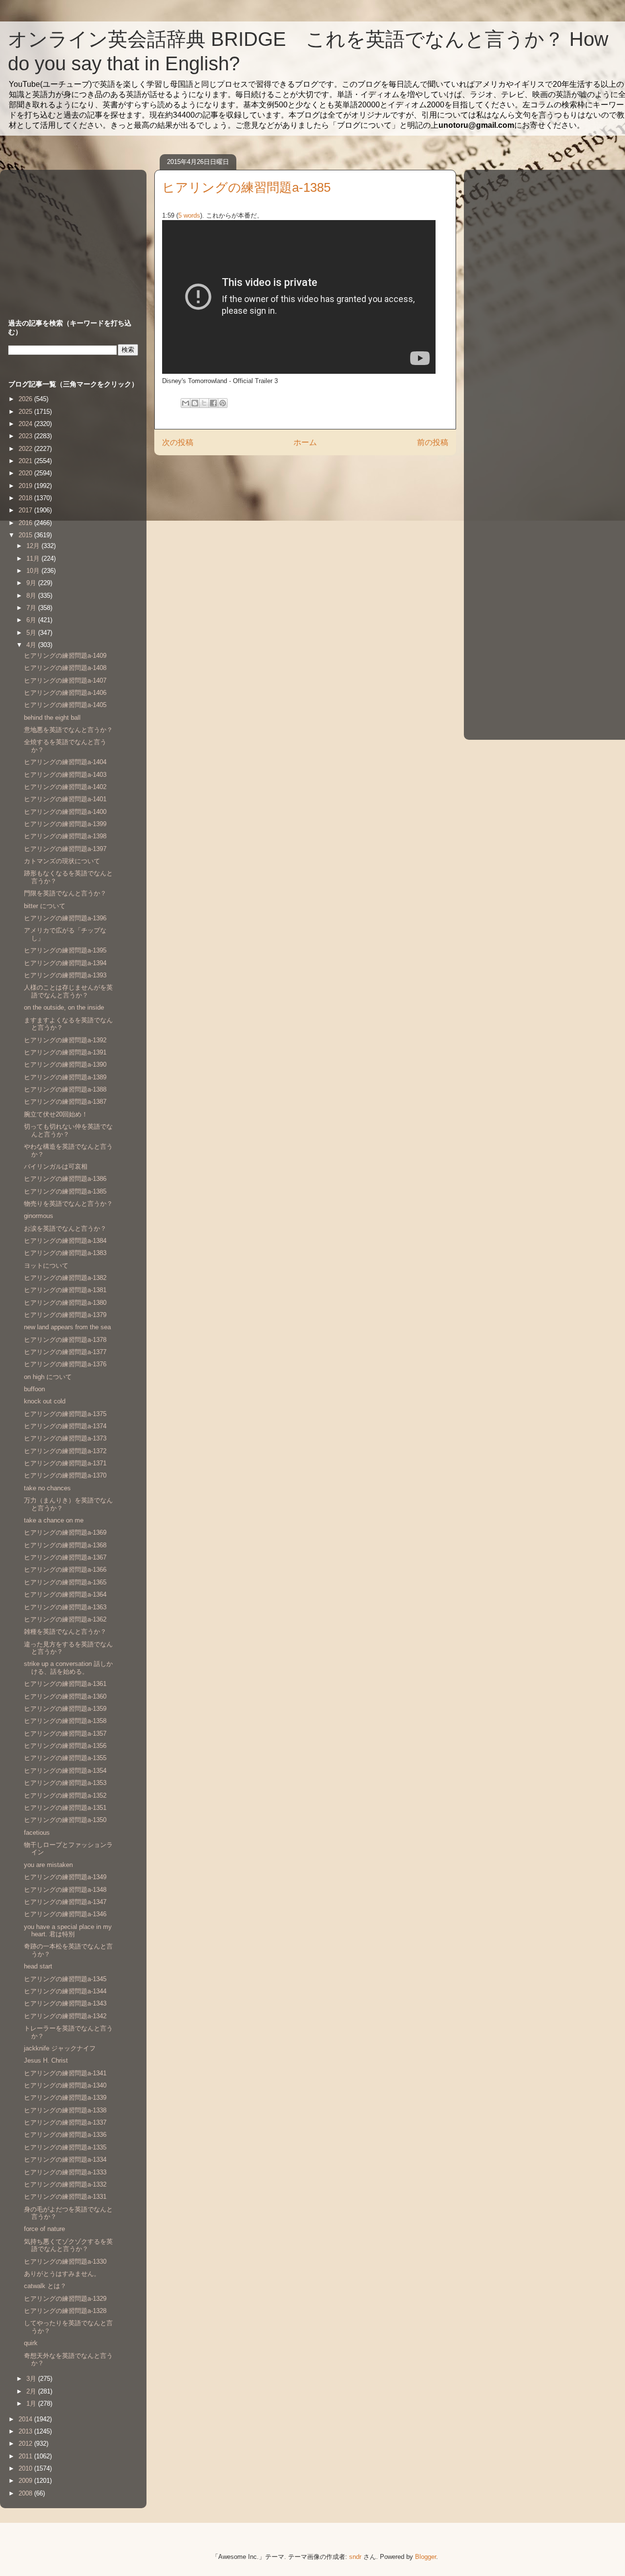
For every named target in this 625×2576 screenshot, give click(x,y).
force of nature (44, 2229)
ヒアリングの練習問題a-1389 (65, 1077)
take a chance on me (54, 1520)
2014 (26, 2419)
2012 (26, 2444)
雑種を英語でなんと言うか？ (65, 1632)
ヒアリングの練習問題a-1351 (65, 1808)
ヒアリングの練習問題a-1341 (65, 2073)
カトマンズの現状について (62, 861)
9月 (32, 583)
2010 (26, 2468)
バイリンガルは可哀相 (56, 1166)
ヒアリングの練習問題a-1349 (65, 1877)
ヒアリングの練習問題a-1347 (65, 1902)
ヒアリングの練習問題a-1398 (65, 836)
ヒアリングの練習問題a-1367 (65, 1557)
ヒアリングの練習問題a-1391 (65, 1052)
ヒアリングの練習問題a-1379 (65, 1315)
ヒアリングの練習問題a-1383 (65, 1253)
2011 (26, 2456)
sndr (355, 2557)
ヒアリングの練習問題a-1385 (65, 1191)
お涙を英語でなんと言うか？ (65, 1228)
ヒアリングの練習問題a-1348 (65, 1890)
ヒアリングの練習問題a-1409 (65, 656)
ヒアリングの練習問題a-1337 (65, 2122)
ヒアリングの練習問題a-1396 (65, 918)
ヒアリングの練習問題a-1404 (65, 762)
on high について (48, 1377)
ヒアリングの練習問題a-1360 (65, 1696)
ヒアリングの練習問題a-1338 (65, 2110)
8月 (32, 596)
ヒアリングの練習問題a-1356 (65, 1746)
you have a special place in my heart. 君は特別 (68, 1931)
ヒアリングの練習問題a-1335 (65, 2147)
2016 (26, 523)
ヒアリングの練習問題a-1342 (65, 2016)
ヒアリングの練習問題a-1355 (65, 1758)
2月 (32, 2391)
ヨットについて (46, 1266)
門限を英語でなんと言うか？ (65, 893)
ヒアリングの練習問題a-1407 (65, 680)
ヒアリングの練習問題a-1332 (65, 2184)
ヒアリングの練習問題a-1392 (65, 1040)
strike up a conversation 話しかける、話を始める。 (68, 1668)
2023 (26, 436)
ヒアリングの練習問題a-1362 (65, 1619)
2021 (26, 461)
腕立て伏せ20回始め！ (56, 1114)
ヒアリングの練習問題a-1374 (65, 1426)
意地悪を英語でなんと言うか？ (68, 730)
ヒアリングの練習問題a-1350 (65, 1820)
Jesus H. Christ (46, 2060)
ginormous (39, 1216)
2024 (26, 424)
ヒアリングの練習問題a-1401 (65, 799)
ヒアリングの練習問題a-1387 (65, 1102)
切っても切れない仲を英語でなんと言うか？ (68, 1130)
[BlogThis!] (195, 403)
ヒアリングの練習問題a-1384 (65, 1241)
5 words (189, 215)
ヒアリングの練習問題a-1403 (65, 775)
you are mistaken (48, 1865)
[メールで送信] (186, 403)
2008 (26, 2493)
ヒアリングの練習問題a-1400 (65, 812)
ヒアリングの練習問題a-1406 (65, 693)
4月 (32, 645)
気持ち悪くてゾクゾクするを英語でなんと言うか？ (68, 2245)
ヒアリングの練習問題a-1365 (65, 1582)
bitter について (45, 906)
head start (38, 1966)
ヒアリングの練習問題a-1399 (65, 824)
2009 (26, 2481)
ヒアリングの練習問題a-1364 (65, 1594)
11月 (34, 558)
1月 (32, 2404)
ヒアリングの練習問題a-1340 (65, 2085)
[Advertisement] (69, 235)
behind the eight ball (52, 718)
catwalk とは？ (45, 2286)
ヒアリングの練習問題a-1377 (65, 1352)
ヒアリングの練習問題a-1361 (65, 1684)
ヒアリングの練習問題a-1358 (65, 1721)
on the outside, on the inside (64, 1007)
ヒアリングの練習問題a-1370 (65, 1475)
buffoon (34, 1389)
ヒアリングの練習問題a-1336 (65, 2135)
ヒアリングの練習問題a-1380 (65, 1303)
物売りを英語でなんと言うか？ (68, 1204)
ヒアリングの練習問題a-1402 (65, 787)
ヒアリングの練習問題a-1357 (65, 1734)
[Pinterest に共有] (223, 403)
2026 (26, 399)
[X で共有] (204, 403)
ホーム (305, 442)
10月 (34, 571)
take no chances (47, 1488)
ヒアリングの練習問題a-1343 (65, 2003)
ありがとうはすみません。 (62, 2274)
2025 (26, 412)
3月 (32, 2379)
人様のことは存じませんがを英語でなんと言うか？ (68, 991)
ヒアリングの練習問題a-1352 (65, 1795)
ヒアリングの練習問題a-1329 (65, 2299)
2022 (26, 449)
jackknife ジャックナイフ (60, 2048)
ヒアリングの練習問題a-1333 (65, 2172)
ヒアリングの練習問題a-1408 (65, 668)
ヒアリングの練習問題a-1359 (65, 1709)
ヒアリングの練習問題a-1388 (65, 1089)
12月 (34, 546)
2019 (26, 486)
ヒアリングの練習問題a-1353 (65, 1783)
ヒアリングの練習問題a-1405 (65, 705)
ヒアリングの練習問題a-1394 (65, 963)
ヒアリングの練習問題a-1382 (65, 1278)
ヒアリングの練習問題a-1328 (65, 2311)
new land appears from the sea (67, 1327)
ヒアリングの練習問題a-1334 (65, 2160)
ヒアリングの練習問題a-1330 (65, 2262)
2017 (26, 510)
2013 (26, 2431)
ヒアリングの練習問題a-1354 (65, 1771)
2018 (26, 498)
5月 (32, 633)
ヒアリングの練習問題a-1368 (65, 1545)
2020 (26, 473)
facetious (37, 1833)
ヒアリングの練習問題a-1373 (65, 1438)
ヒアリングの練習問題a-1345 (65, 1979)
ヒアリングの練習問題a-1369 (65, 1532)
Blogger (426, 2557)
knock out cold (45, 1401)
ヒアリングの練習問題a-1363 (65, 1607)
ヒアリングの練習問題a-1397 (65, 849)
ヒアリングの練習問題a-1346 (65, 1914)
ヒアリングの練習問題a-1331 (65, 2197)
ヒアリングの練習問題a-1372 (65, 1451)
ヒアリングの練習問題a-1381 (65, 1290)
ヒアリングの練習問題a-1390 (65, 1065)
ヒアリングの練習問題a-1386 (65, 1179)
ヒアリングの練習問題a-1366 (65, 1570)
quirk (31, 2343)
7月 (32, 608)
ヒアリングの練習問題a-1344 (65, 1991)
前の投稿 (433, 442)
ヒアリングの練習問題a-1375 (65, 1414)
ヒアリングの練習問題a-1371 (65, 1463)
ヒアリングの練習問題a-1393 (65, 975)
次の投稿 (178, 442)
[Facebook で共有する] (213, 403)
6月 (32, 620)
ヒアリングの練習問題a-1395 (65, 950)
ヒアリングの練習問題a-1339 (65, 2098)
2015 (26, 535)
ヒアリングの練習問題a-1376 (65, 1364)
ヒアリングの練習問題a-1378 (65, 1340)
